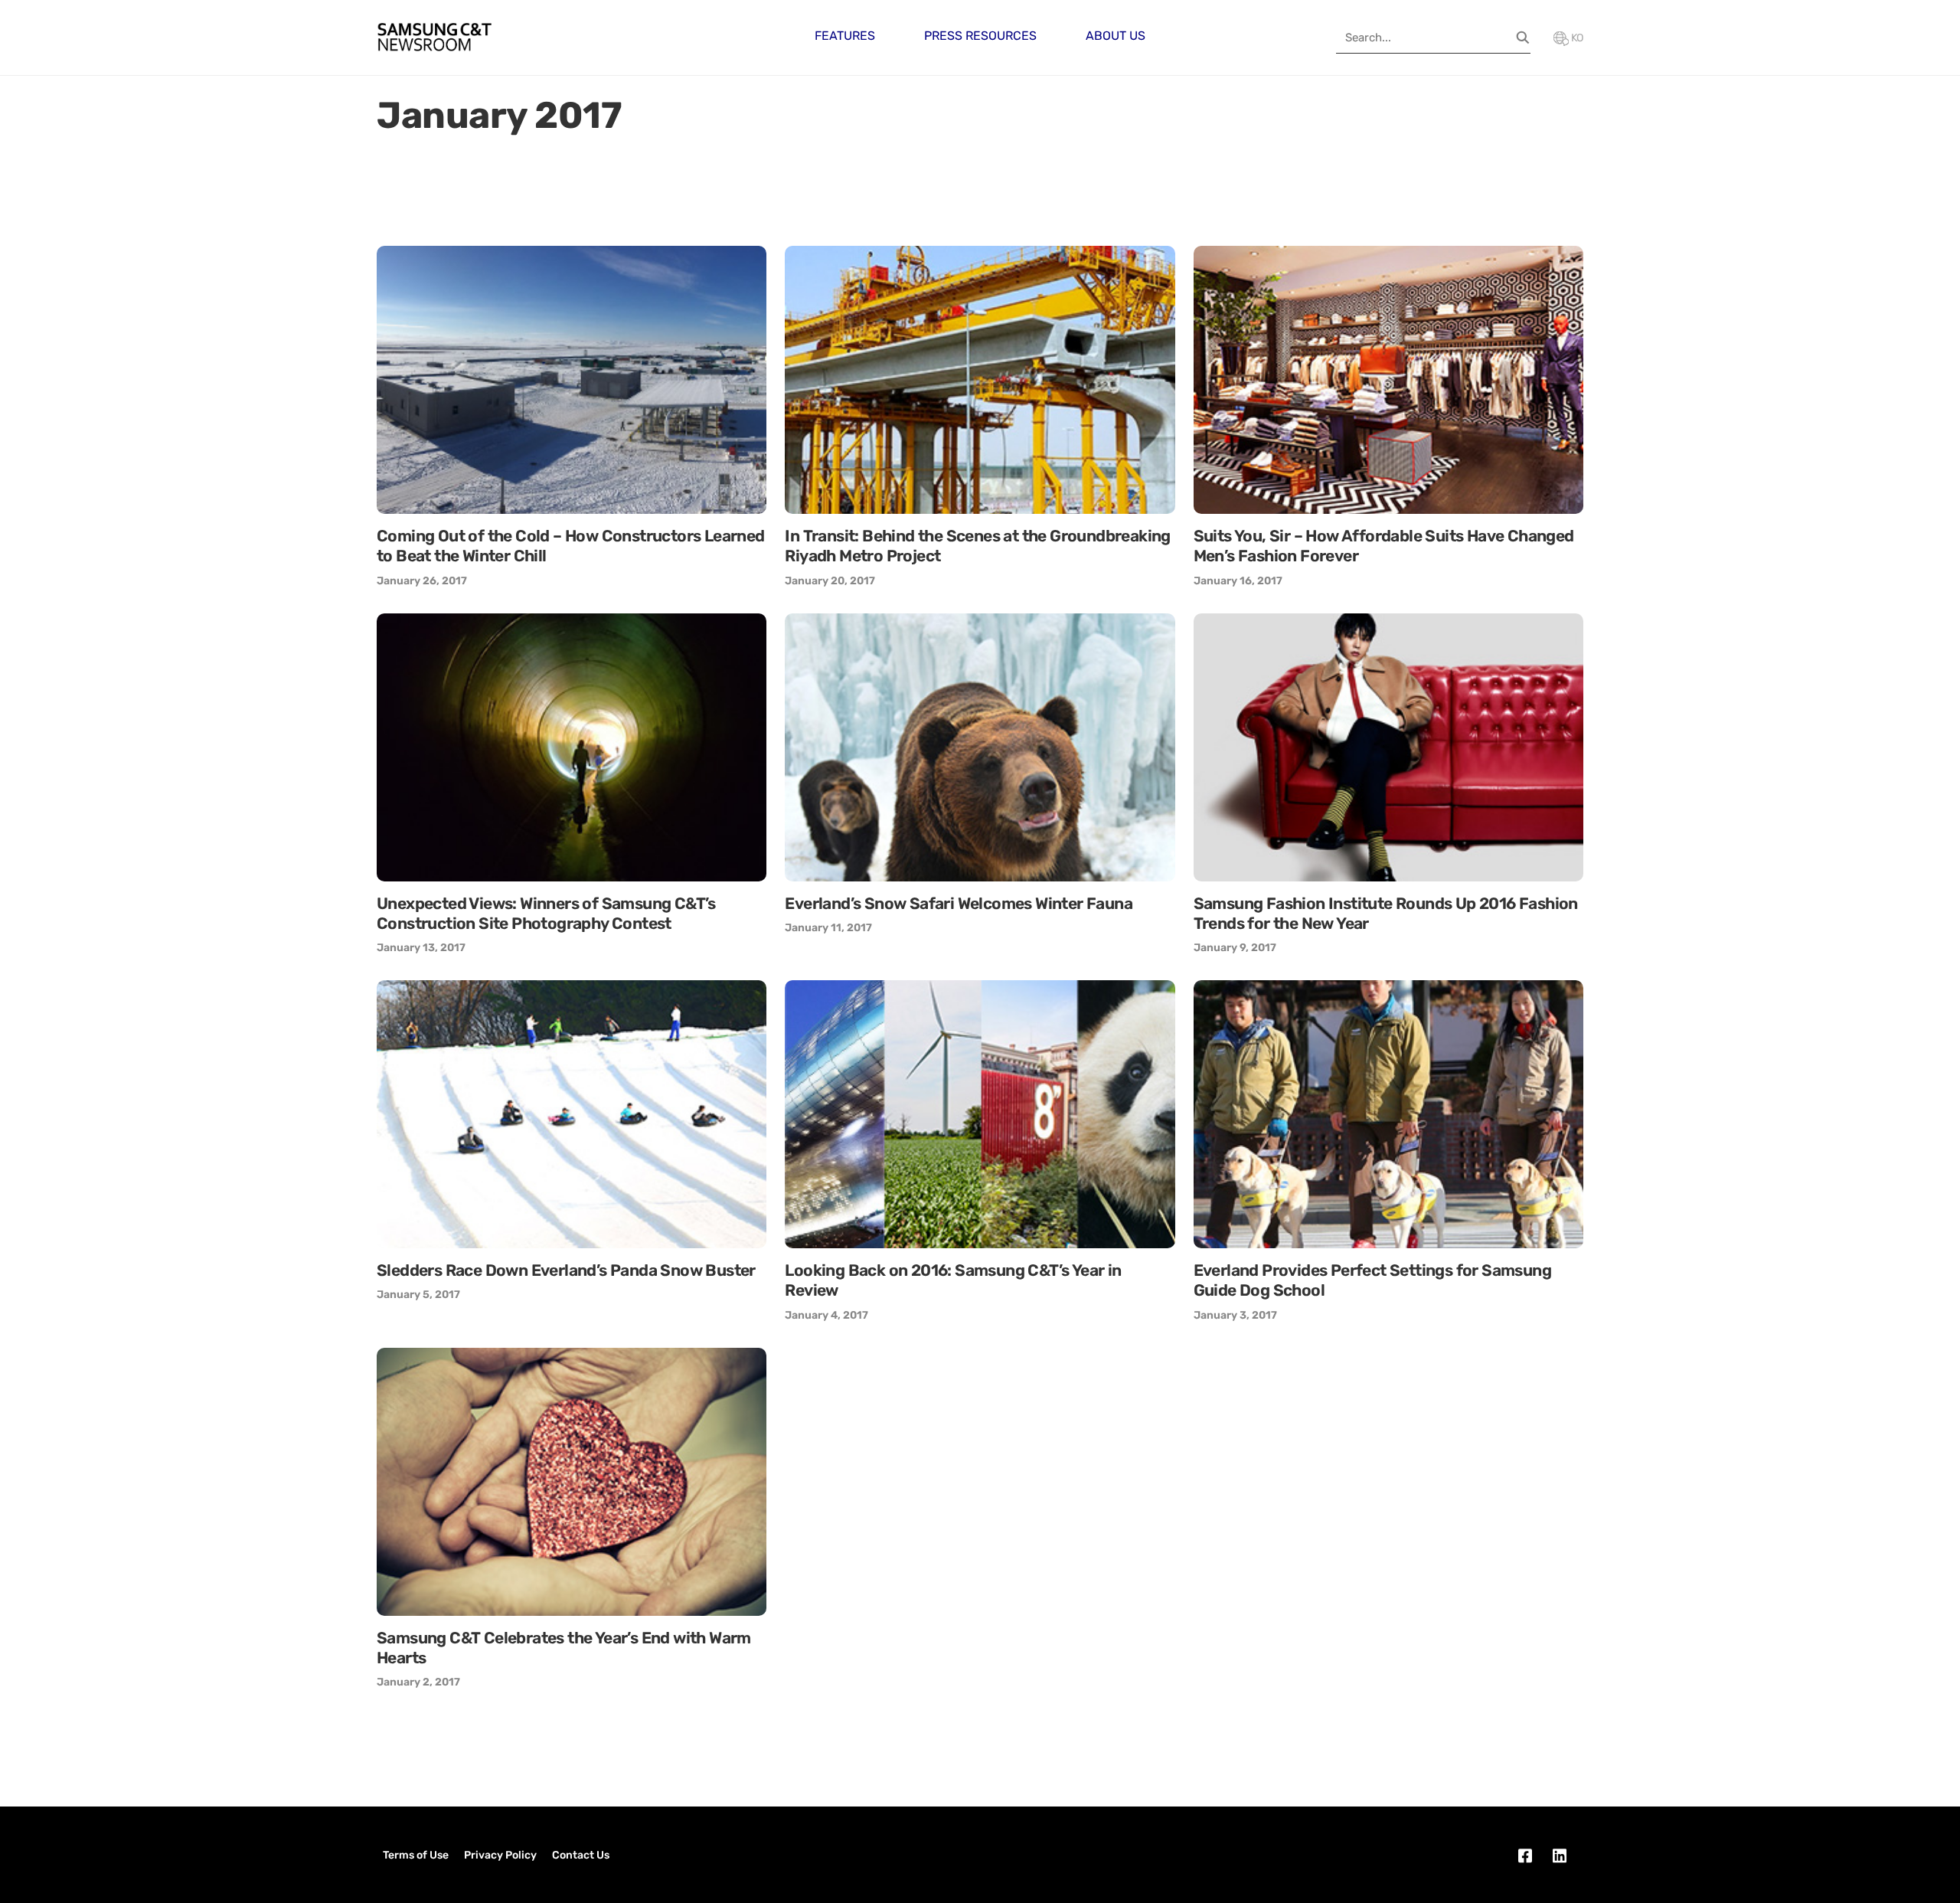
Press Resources (980, 36)
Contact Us (581, 1855)
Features (845, 36)
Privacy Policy (500, 1855)
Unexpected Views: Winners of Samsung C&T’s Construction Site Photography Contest (546, 913)
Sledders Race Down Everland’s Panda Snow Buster (566, 1270)
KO (1576, 38)
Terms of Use (416, 1855)
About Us (1116, 36)
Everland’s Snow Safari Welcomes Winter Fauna (959, 903)
